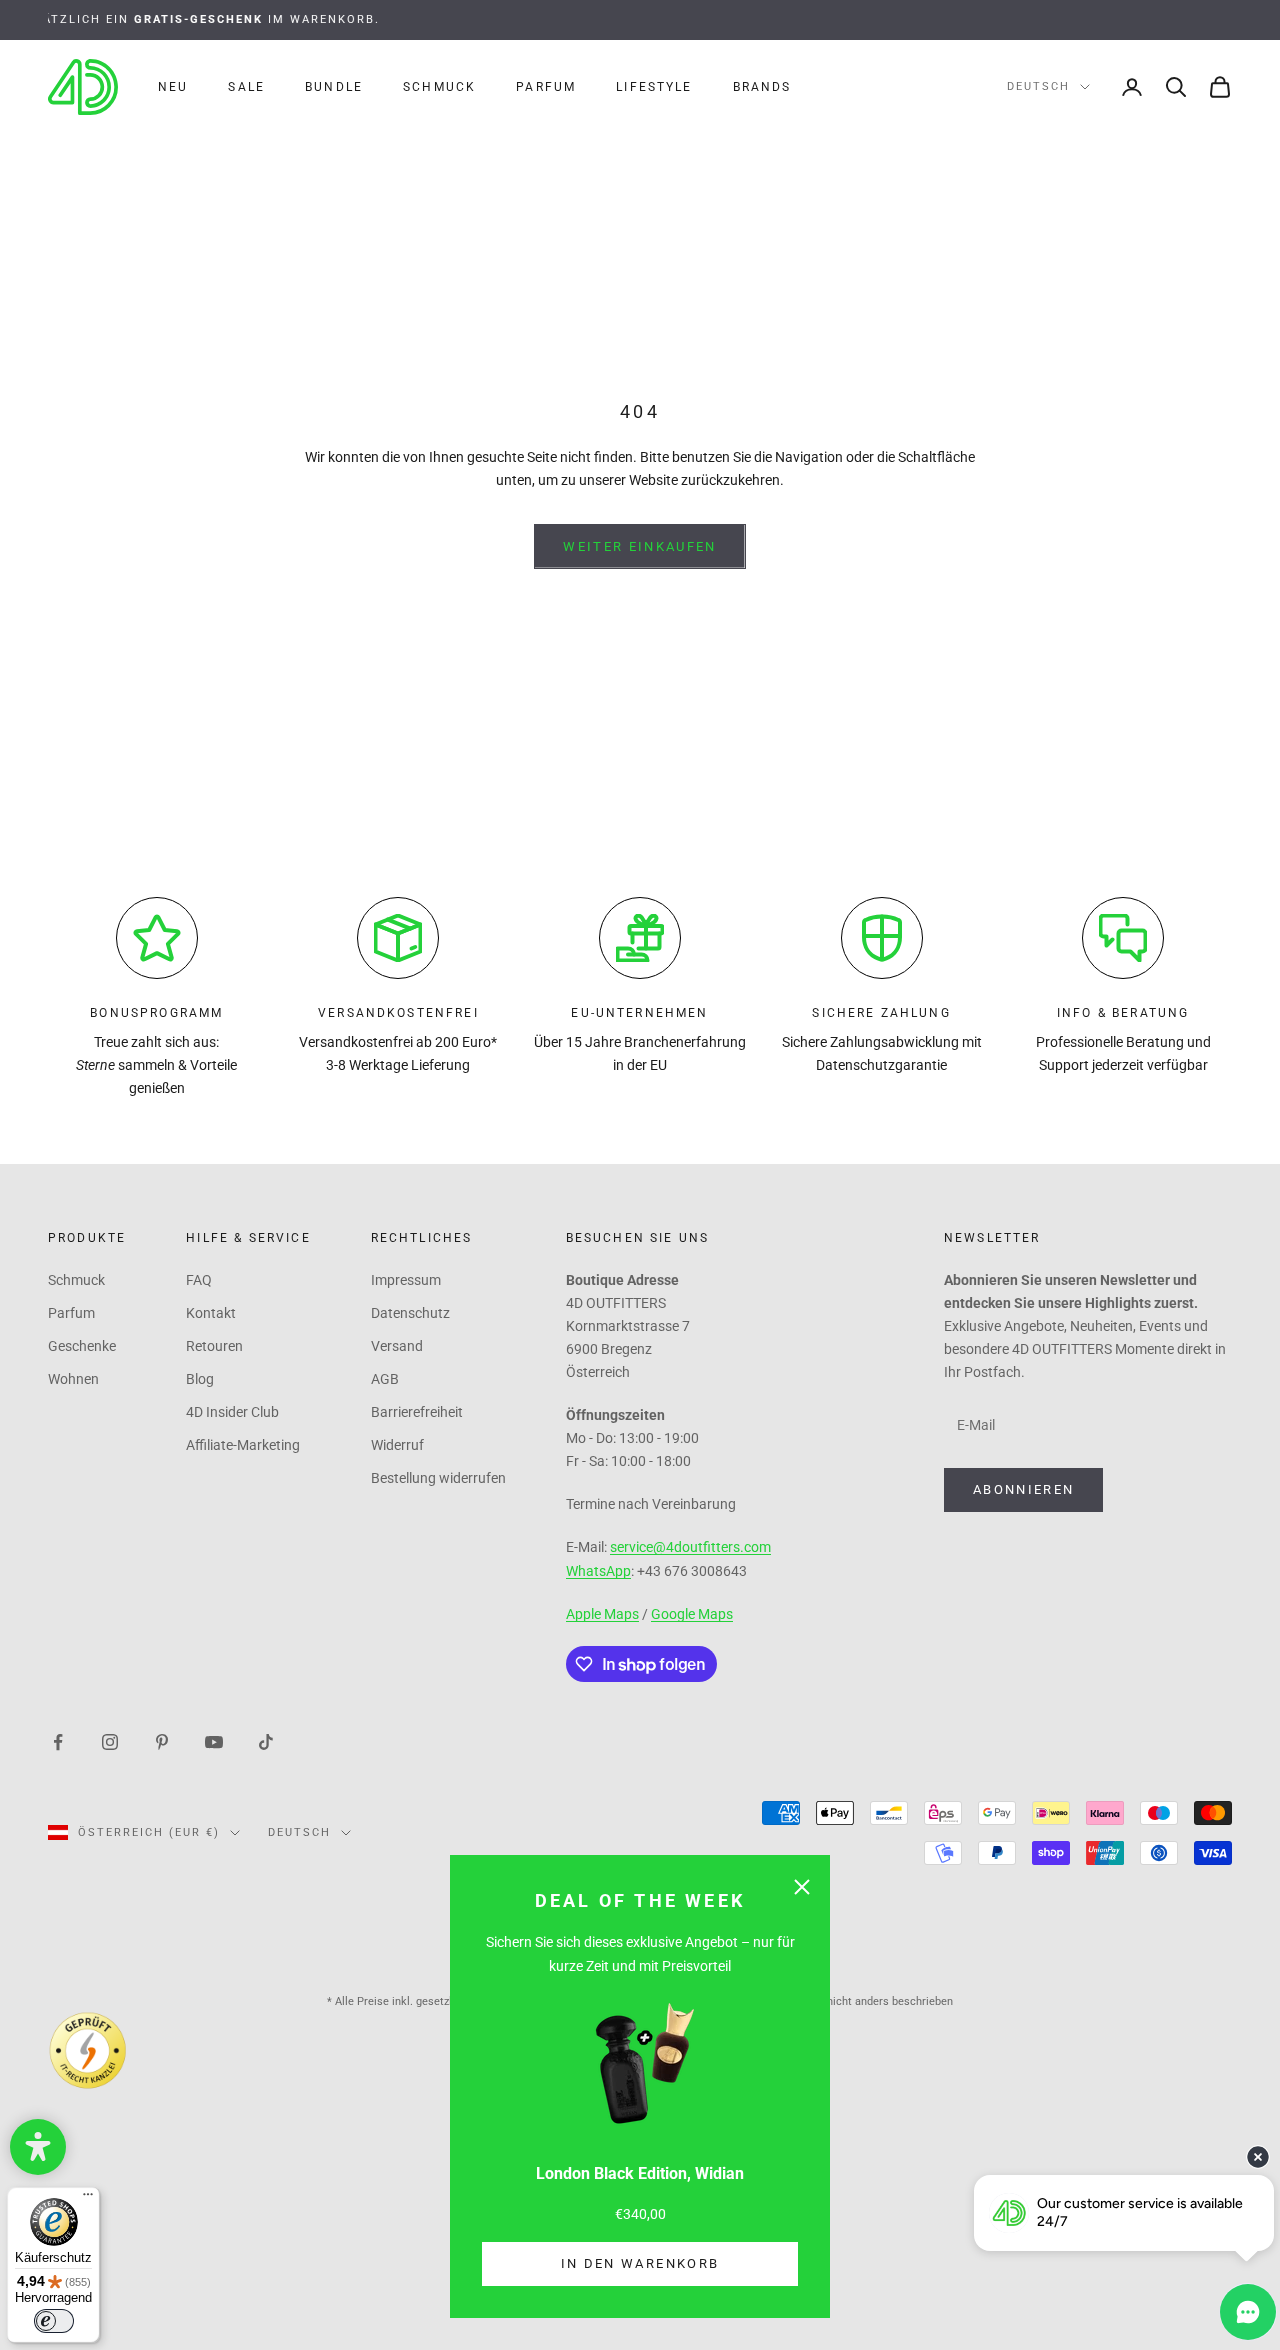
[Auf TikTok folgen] (266, 1741)
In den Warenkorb (640, 2263)
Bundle (334, 87)
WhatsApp (598, 1571)
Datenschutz (410, 1313)
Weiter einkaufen (639, 546)
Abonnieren (1023, 1489)
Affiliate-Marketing (243, 1445)
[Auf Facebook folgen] (58, 1741)
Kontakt (211, 1313)
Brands (762, 87)
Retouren (214, 1346)
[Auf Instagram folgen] (110, 1741)
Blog (200, 1379)
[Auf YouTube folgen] (214, 1741)
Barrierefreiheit (417, 1412)
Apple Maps (602, 1614)
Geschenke (82, 1346)
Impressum (406, 1280)
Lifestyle (654, 87)
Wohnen (73, 1379)
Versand (397, 1346)
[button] (38, 2147)
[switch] (54, 2321)
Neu (173, 87)
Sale (246, 87)
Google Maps (692, 1614)
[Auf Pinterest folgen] (162, 1741)
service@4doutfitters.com (690, 1547)
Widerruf (397, 1445)
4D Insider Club (232, 1412)
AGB (385, 1379)
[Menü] (88, 2199)
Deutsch (1038, 86)
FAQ (199, 1280)
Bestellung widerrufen (438, 1478)
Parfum (546, 87)
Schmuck (439, 87)
